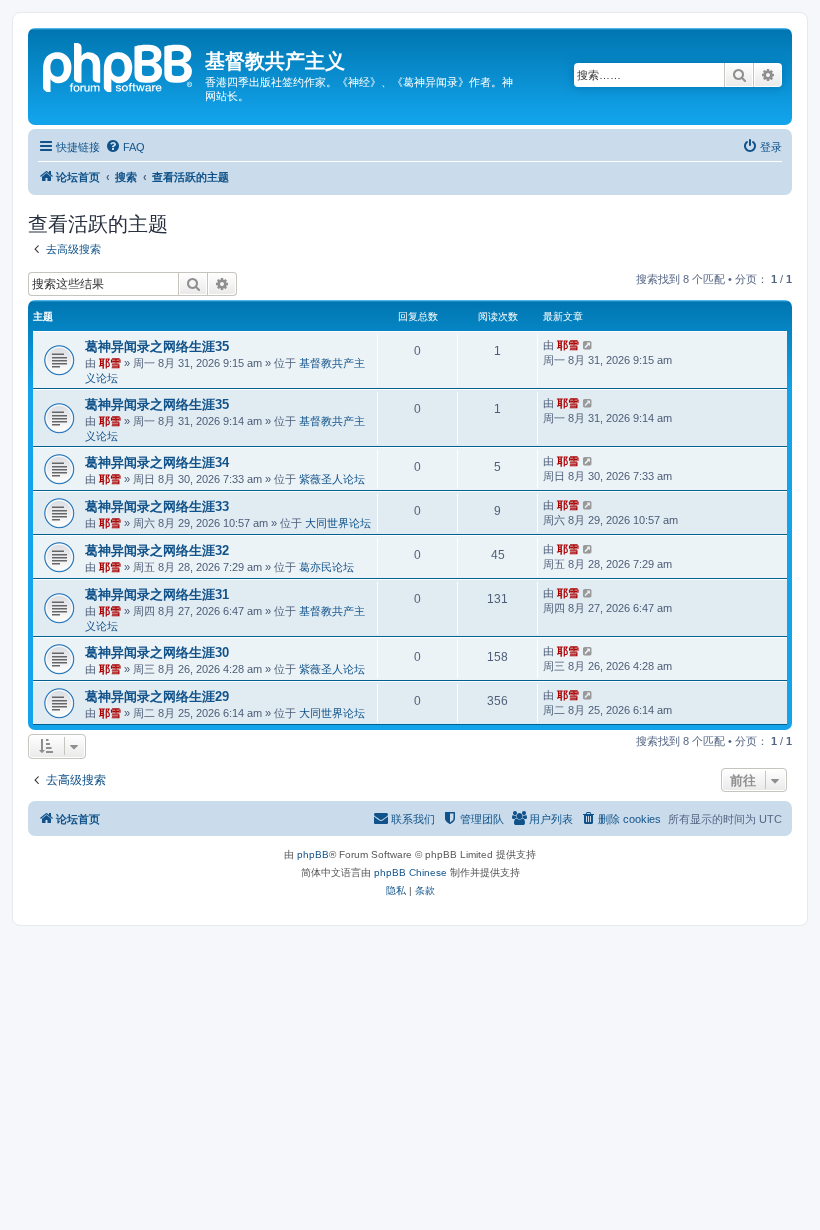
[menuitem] (125, 147)
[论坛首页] (119, 65)
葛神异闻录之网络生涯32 (157, 550)
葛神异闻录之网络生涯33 (157, 506)
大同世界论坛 (338, 523)
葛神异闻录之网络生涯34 (157, 462)
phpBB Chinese (410, 872)
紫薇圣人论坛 (332, 479)
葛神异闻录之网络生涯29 (157, 696)
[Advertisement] (410, 1066)
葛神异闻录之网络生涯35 (157, 346)
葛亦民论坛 (326, 567)
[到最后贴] (588, 345)
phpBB (313, 854)
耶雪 (110, 363)
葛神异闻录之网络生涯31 (157, 594)
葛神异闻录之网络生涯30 (157, 652)
